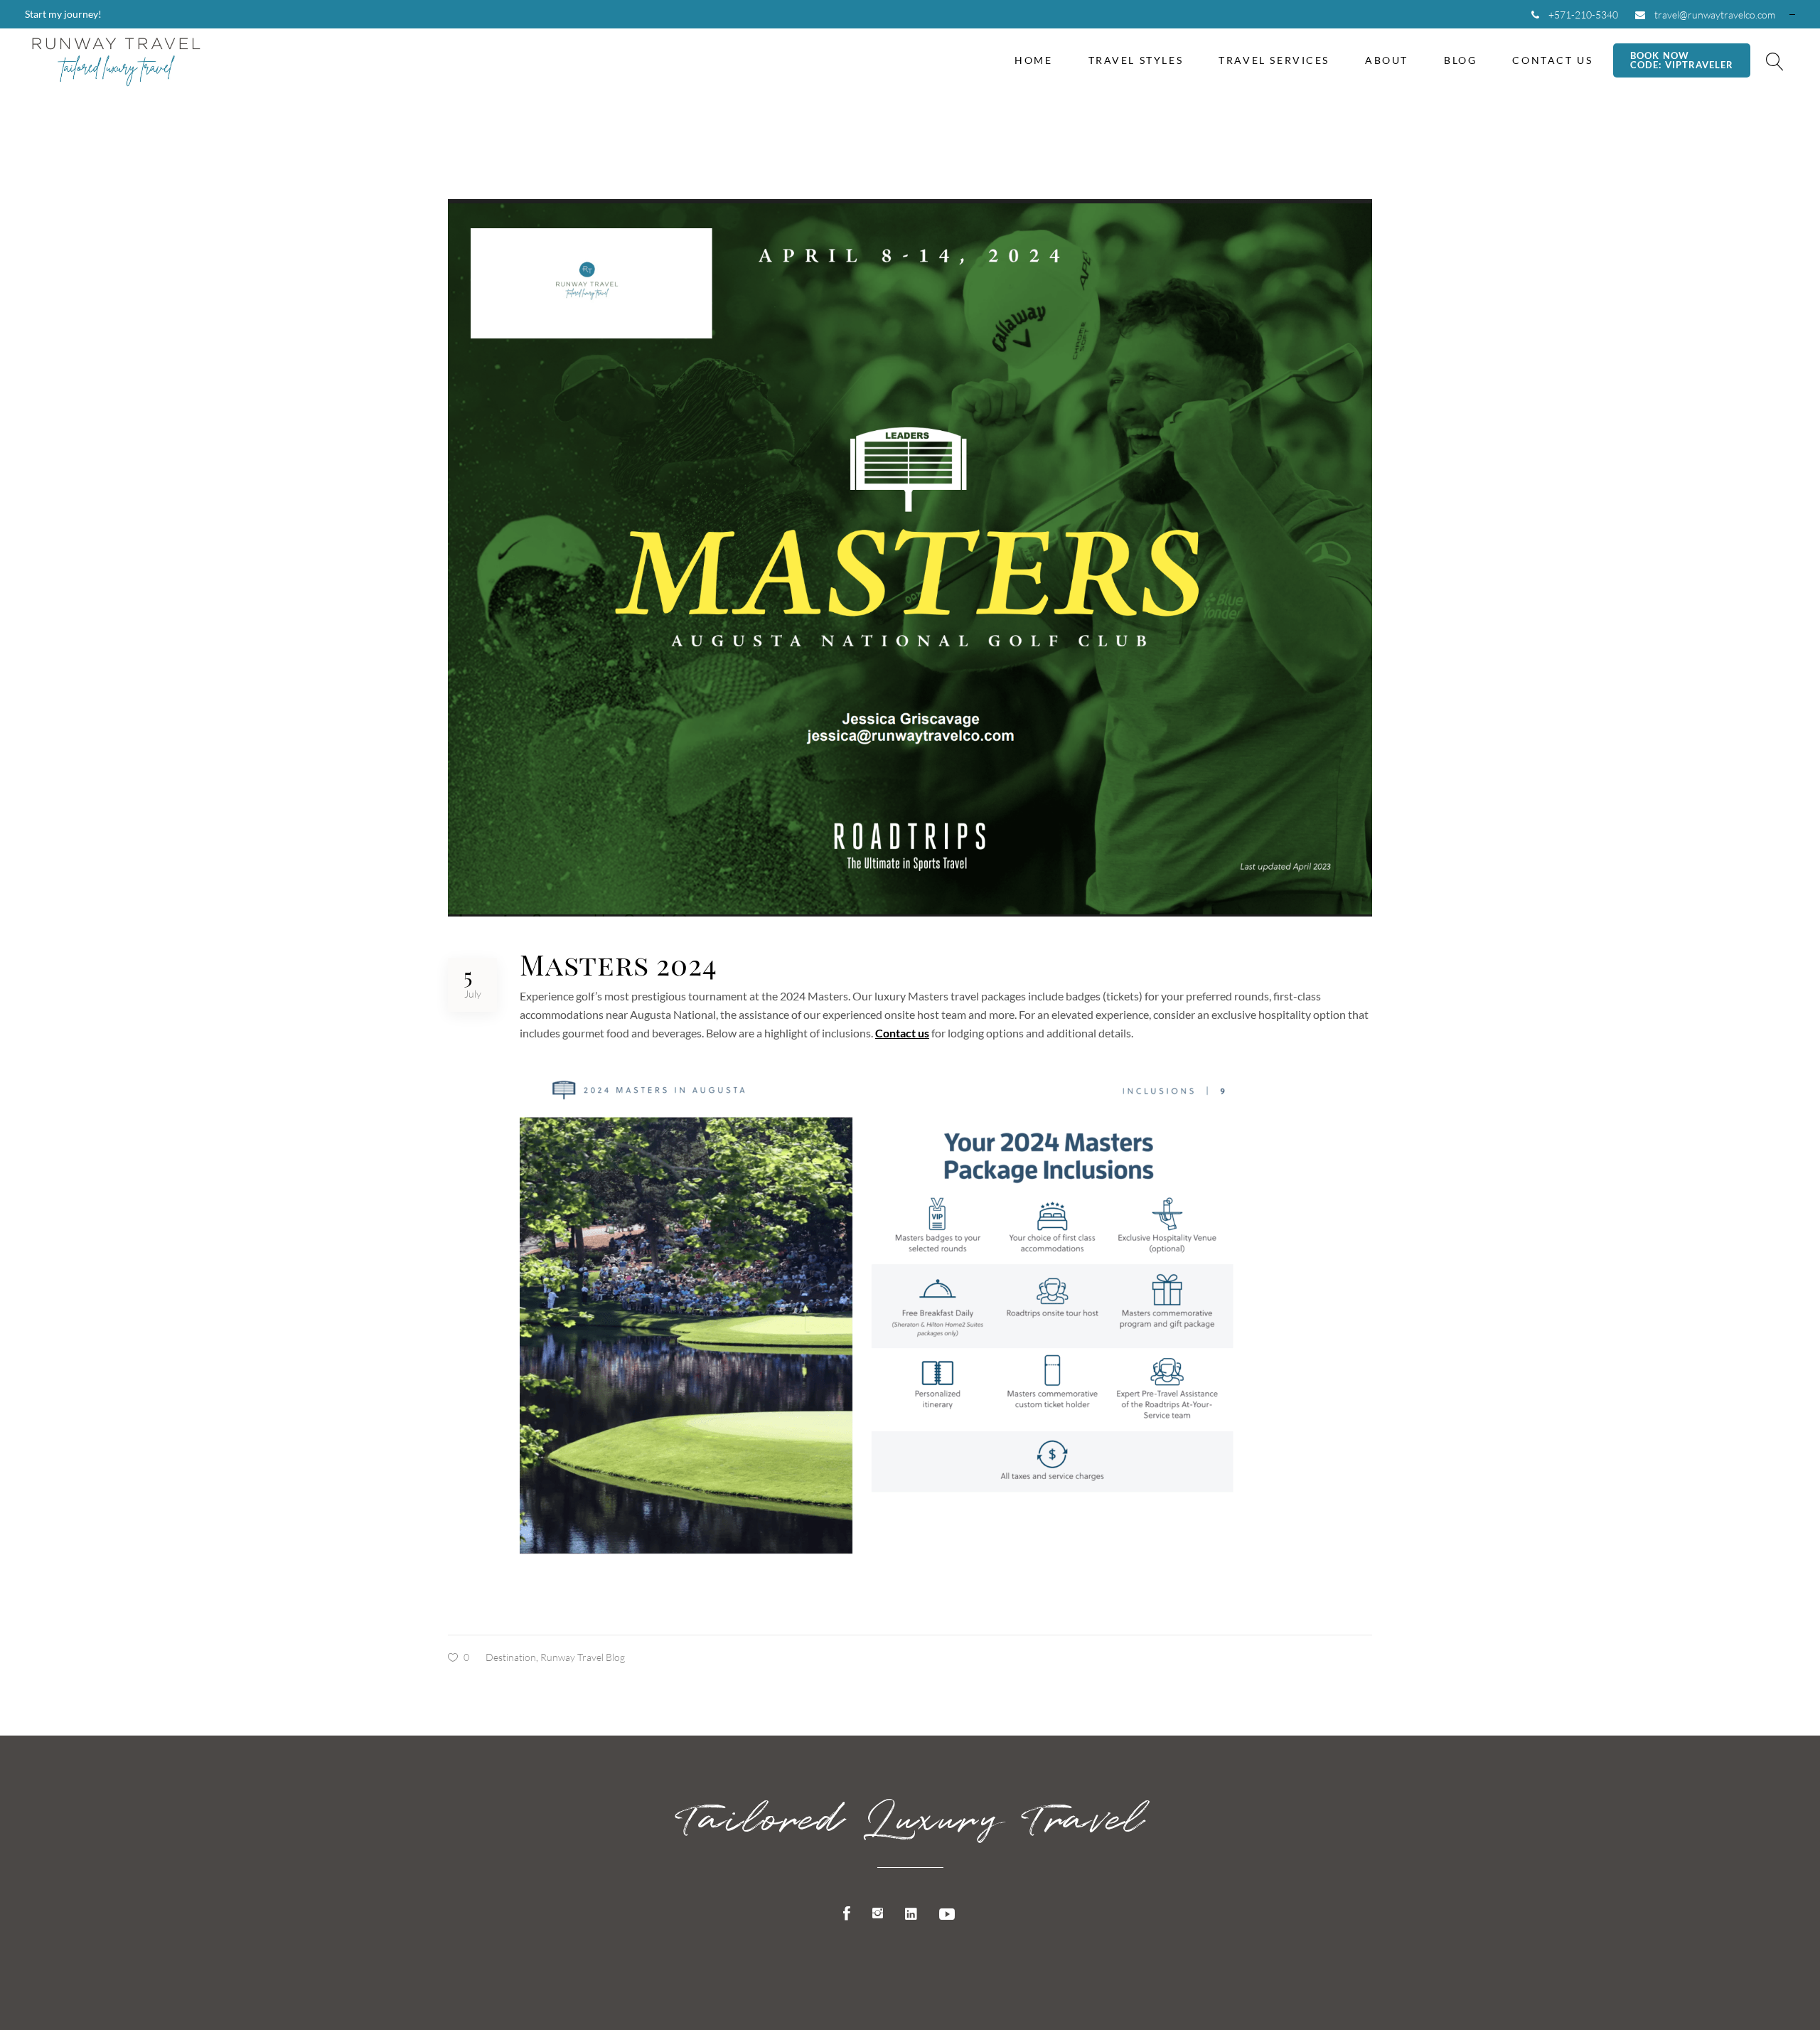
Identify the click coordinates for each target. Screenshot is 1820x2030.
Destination (511, 1657)
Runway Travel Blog (583, 1657)
